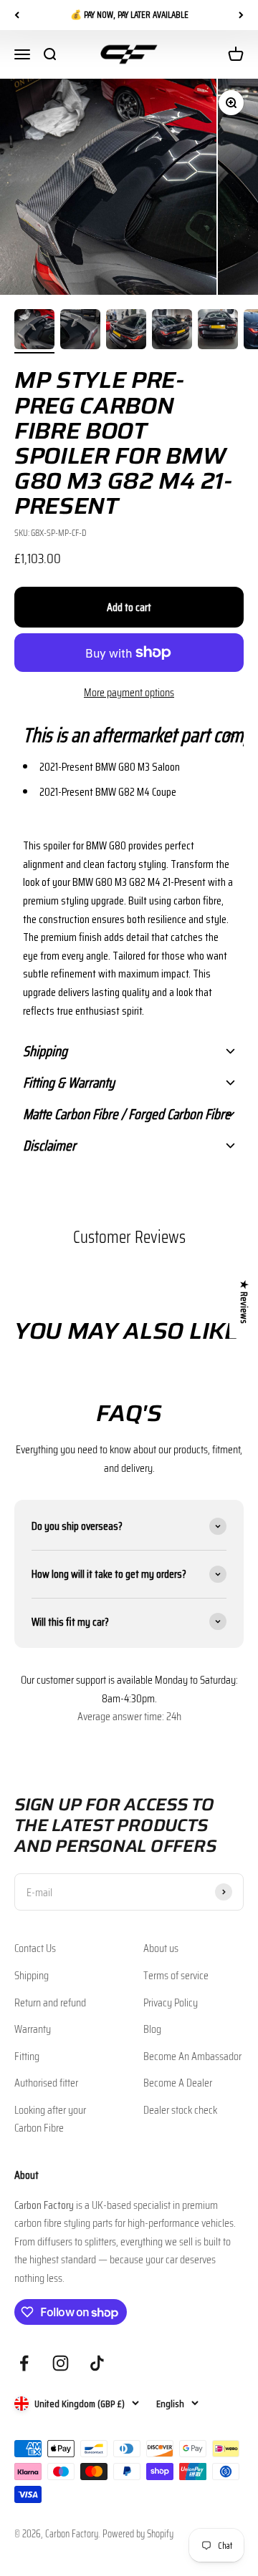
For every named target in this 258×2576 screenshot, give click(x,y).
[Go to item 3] (126, 331)
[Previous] (17, 15)
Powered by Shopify (138, 2534)
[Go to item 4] (172, 331)
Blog (152, 2029)
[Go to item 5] (218, 331)
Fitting (27, 2056)
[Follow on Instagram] (61, 2363)
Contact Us (35, 1948)
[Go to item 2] (80, 331)
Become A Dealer (178, 2083)
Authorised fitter (46, 2083)
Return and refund (50, 2002)
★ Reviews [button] (244, 1302)
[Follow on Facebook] (24, 2363)
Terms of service (176, 1975)
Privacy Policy (171, 2002)
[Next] (241, 15)
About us (161, 1948)
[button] (129, 735)
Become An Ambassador (192, 2056)
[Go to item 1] (34, 331)
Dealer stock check (180, 2110)
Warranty (33, 2029)
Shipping (32, 1975)
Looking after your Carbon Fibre (50, 2119)
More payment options (129, 692)
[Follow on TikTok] (97, 2363)
